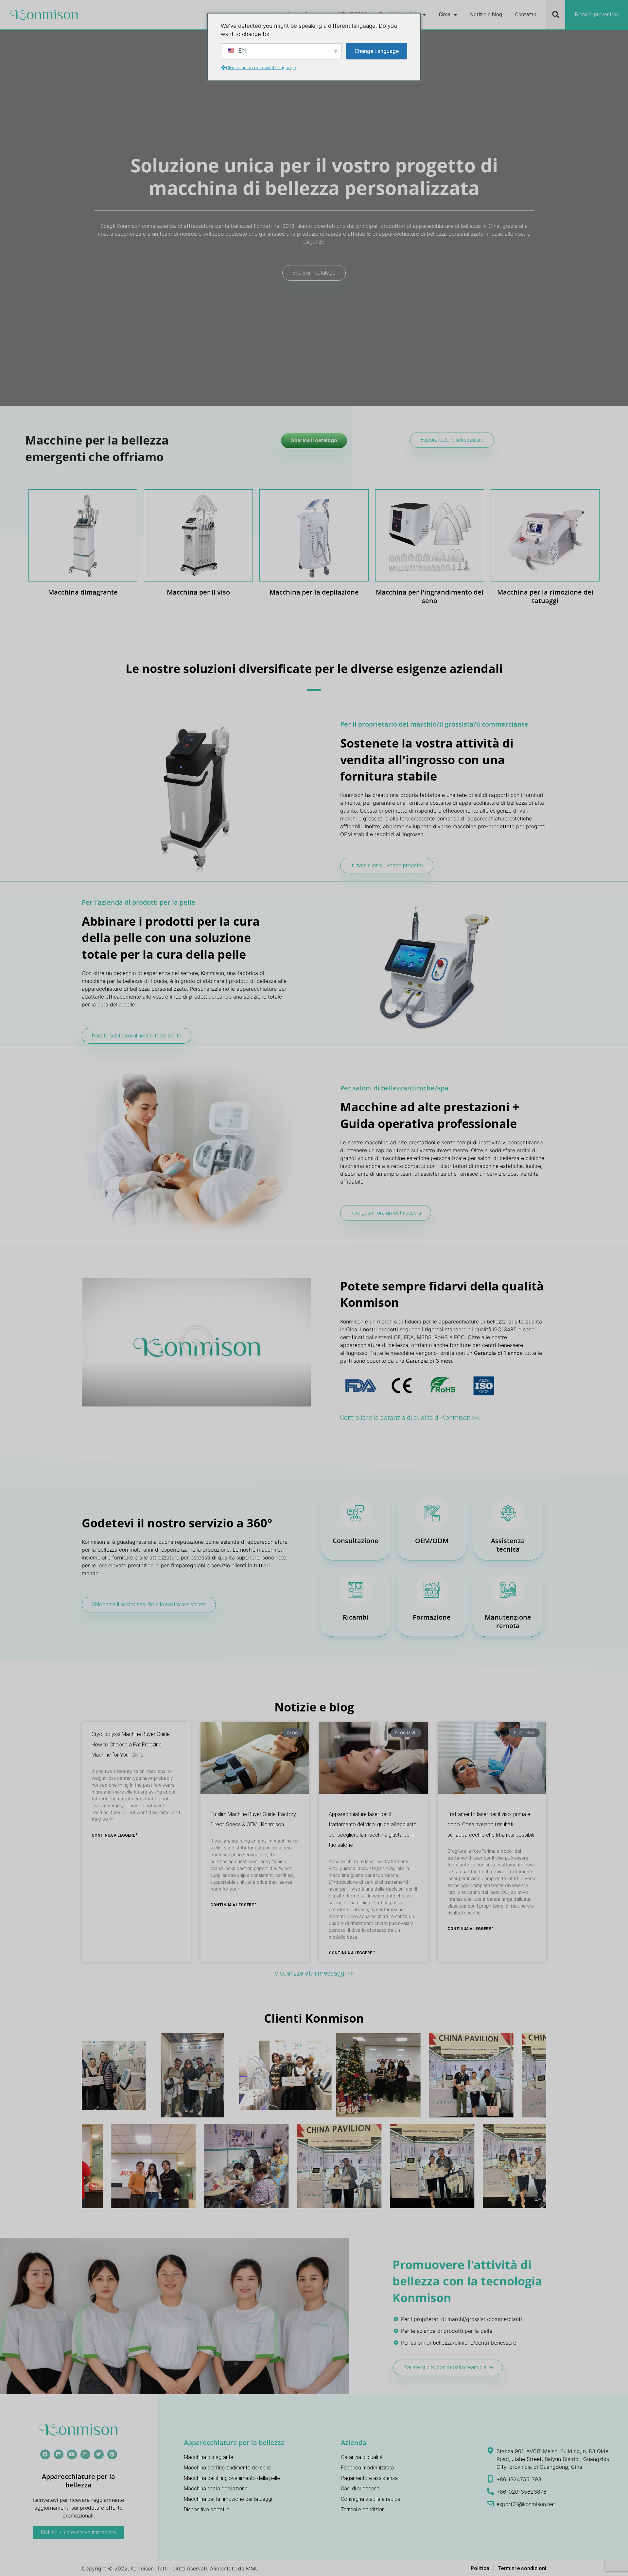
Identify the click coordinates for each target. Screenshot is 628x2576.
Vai (83, 555)
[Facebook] (45, 2454)
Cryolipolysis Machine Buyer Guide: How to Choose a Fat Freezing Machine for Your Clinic (131, 1744)
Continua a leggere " (115, 1835)
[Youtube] (72, 2454)
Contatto (526, 15)
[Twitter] (99, 2454)
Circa (445, 15)
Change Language (377, 51)
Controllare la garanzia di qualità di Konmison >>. (410, 1418)
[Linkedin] (59, 2454)
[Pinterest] (112, 2454)
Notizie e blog (486, 15)
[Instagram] (85, 2454)
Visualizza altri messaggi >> (314, 1973)
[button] (556, 15)
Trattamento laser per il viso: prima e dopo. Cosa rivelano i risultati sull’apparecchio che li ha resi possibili (491, 1825)
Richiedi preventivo (597, 15)
